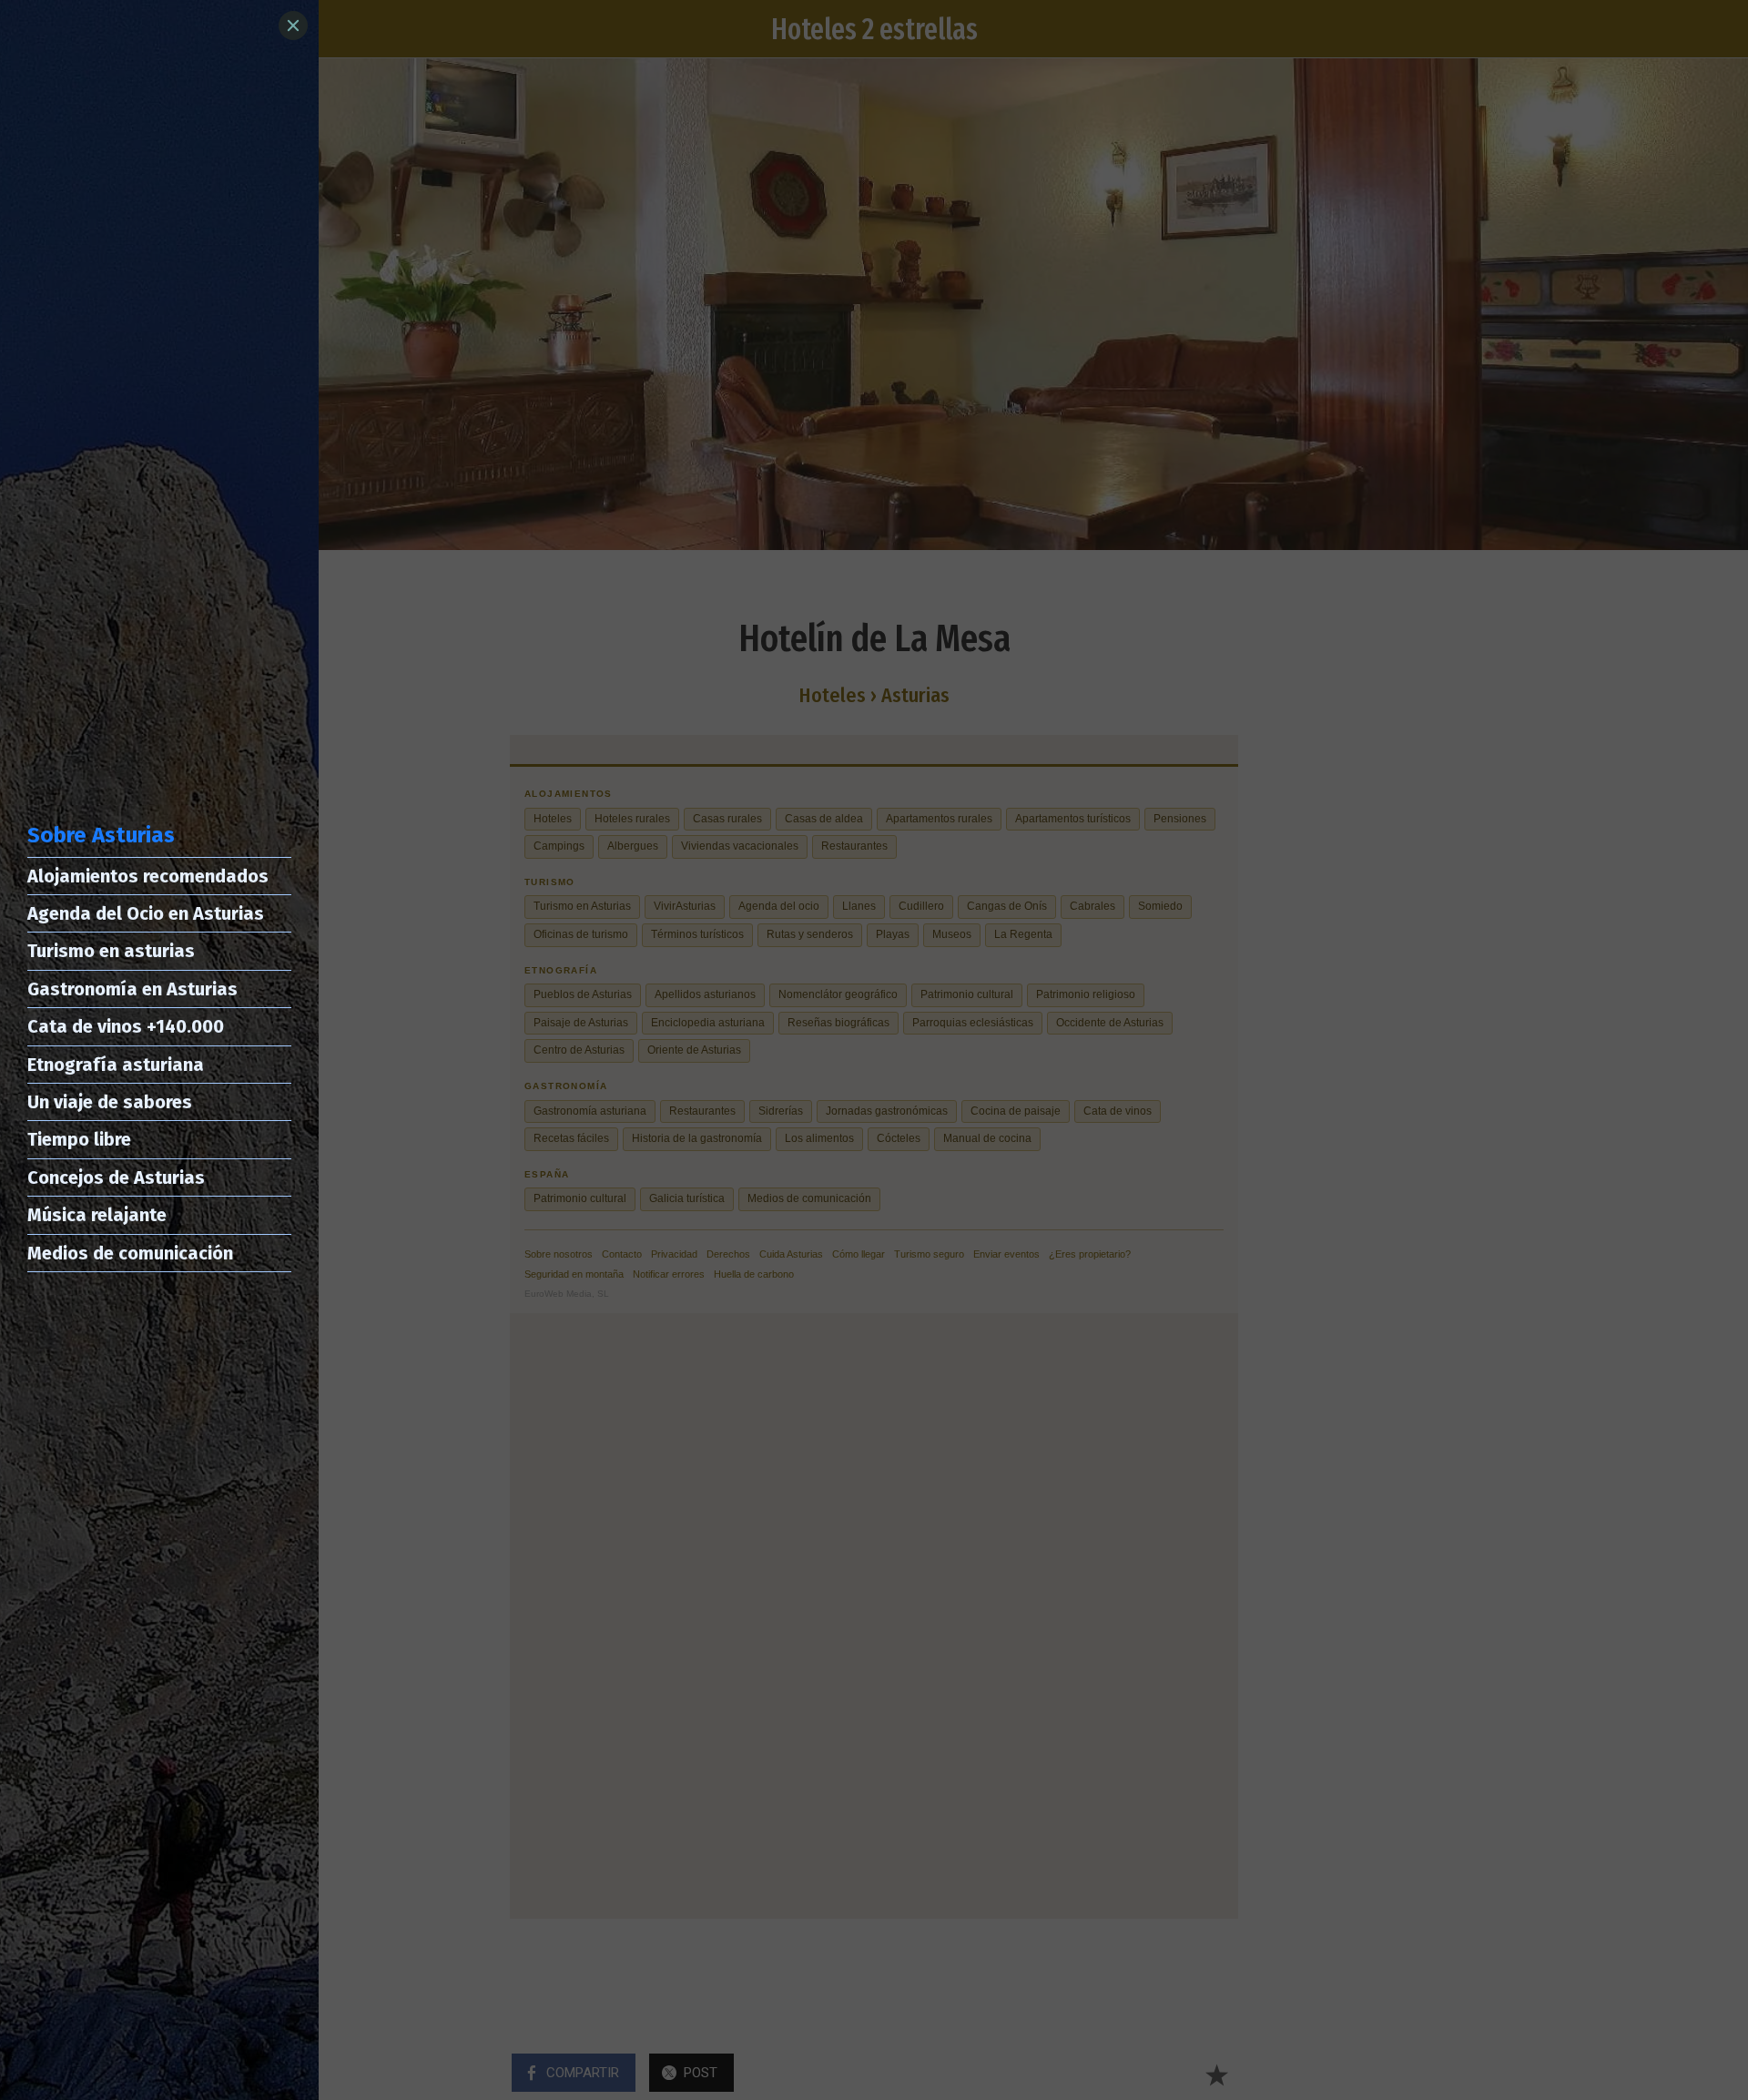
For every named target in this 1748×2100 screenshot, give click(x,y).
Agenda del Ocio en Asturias (146, 913)
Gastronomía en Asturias (132, 989)
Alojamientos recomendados (148, 876)
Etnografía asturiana (116, 1065)
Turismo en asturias (111, 951)
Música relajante (97, 1215)
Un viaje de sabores (110, 1102)
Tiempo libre (79, 1139)
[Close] (293, 25)
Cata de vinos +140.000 (126, 1026)
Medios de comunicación (130, 1253)
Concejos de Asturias (116, 1177)
